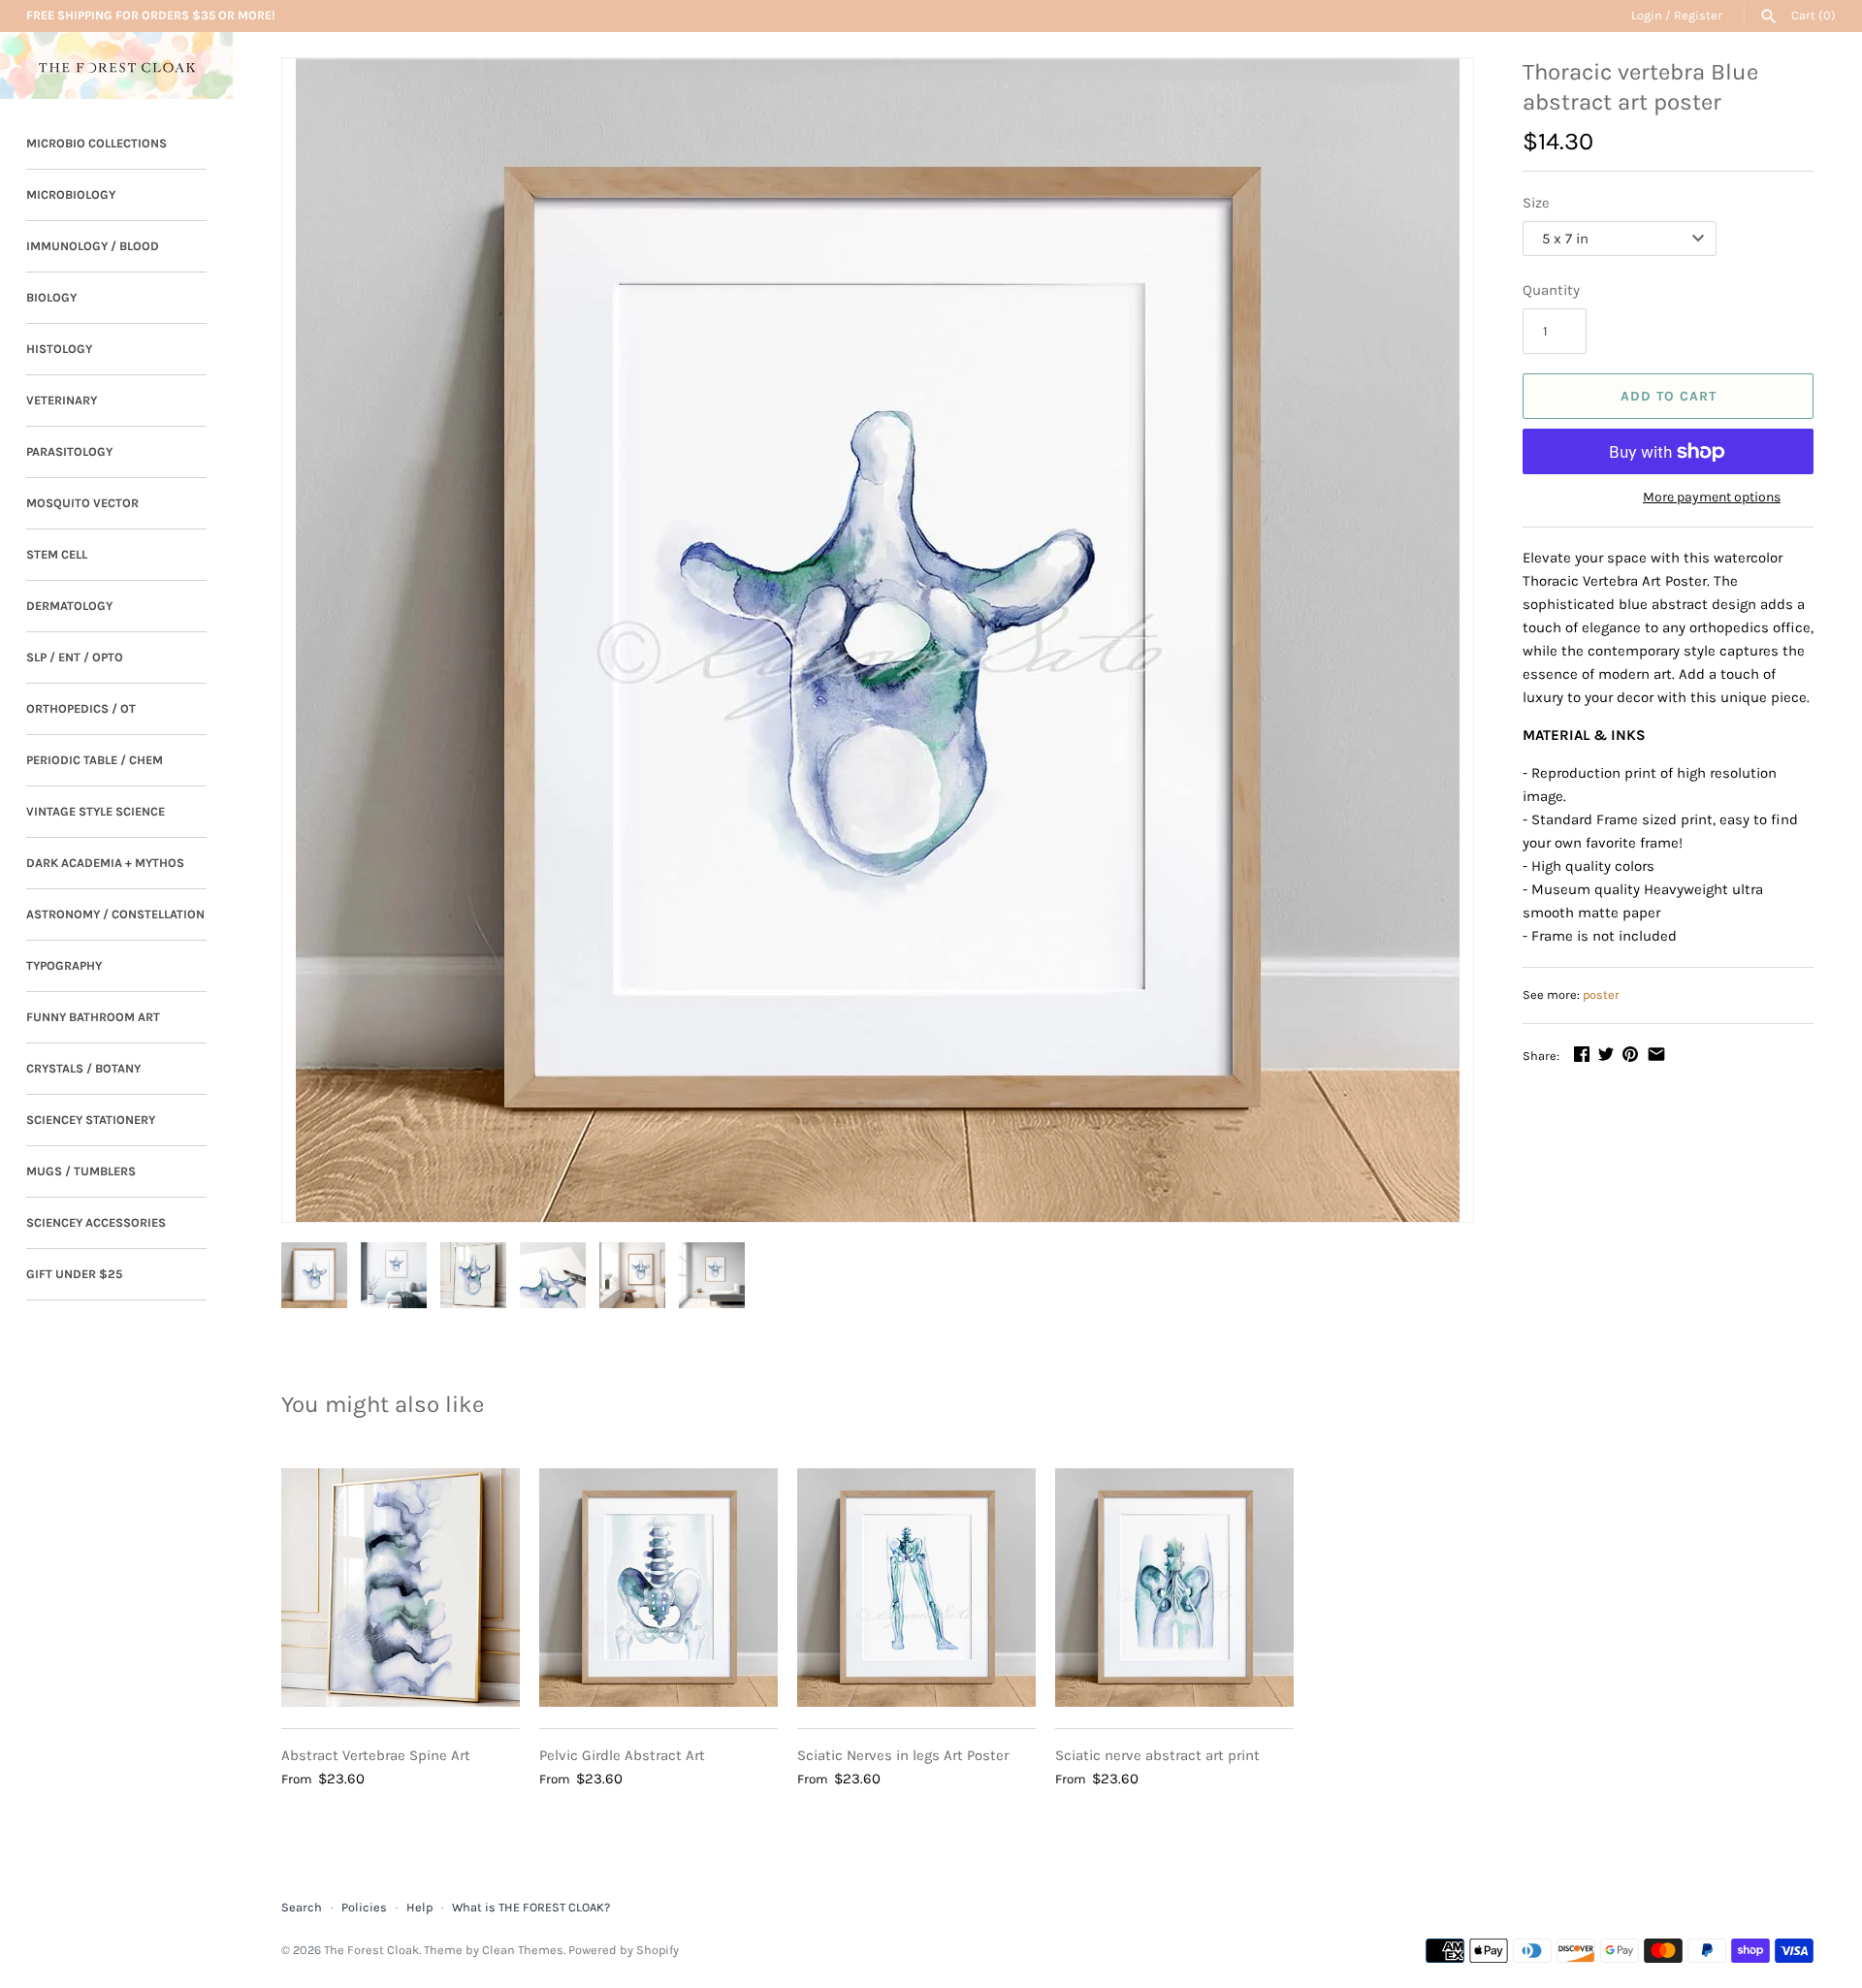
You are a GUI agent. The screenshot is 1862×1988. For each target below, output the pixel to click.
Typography (64, 965)
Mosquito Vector (82, 503)
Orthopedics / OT (81, 708)
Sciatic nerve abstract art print (1157, 1755)
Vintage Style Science (96, 811)
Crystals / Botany (83, 1068)
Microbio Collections (96, 143)
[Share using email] (1656, 1054)
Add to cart (1669, 396)
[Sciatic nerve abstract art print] (1174, 1587)
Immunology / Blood (93, 246)
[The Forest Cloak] (116, 65)
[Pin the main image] (1630, 1054)
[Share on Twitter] (1606, 1054)
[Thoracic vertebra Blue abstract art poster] (878, 640)
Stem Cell (57, 554)
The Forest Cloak (371, 1950)
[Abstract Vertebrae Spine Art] (401, 1587)
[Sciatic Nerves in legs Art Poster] (916, 1587)
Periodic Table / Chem (95, 760)
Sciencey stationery (91, 1120)
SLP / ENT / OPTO (75, 657)
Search (302, 1907)
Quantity (1551, 290)
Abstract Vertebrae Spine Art (376, 1755)
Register (1698, 15)
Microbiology (71, 194)
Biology (51, 297)
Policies (364, 1907)
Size (1536, 203)
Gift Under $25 (74, 1274)
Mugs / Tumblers (81, 1171)
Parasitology (69, 451)
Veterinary (62, 400)
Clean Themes (523, 1950)
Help (419, 1907)
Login (1647, 15)
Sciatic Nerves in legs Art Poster (903, 1755)
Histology (59, 349)
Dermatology (69, 606)
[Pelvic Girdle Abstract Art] (658, 1587)
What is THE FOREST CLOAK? (531, 1907)
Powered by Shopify (624, 1950)
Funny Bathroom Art (93, 1017)
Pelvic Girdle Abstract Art (622, 1755)
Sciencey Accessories (96, 1222)
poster (1601, 994)
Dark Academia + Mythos (105, 863)
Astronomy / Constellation (115, 914)
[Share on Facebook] (1582, 1054)
